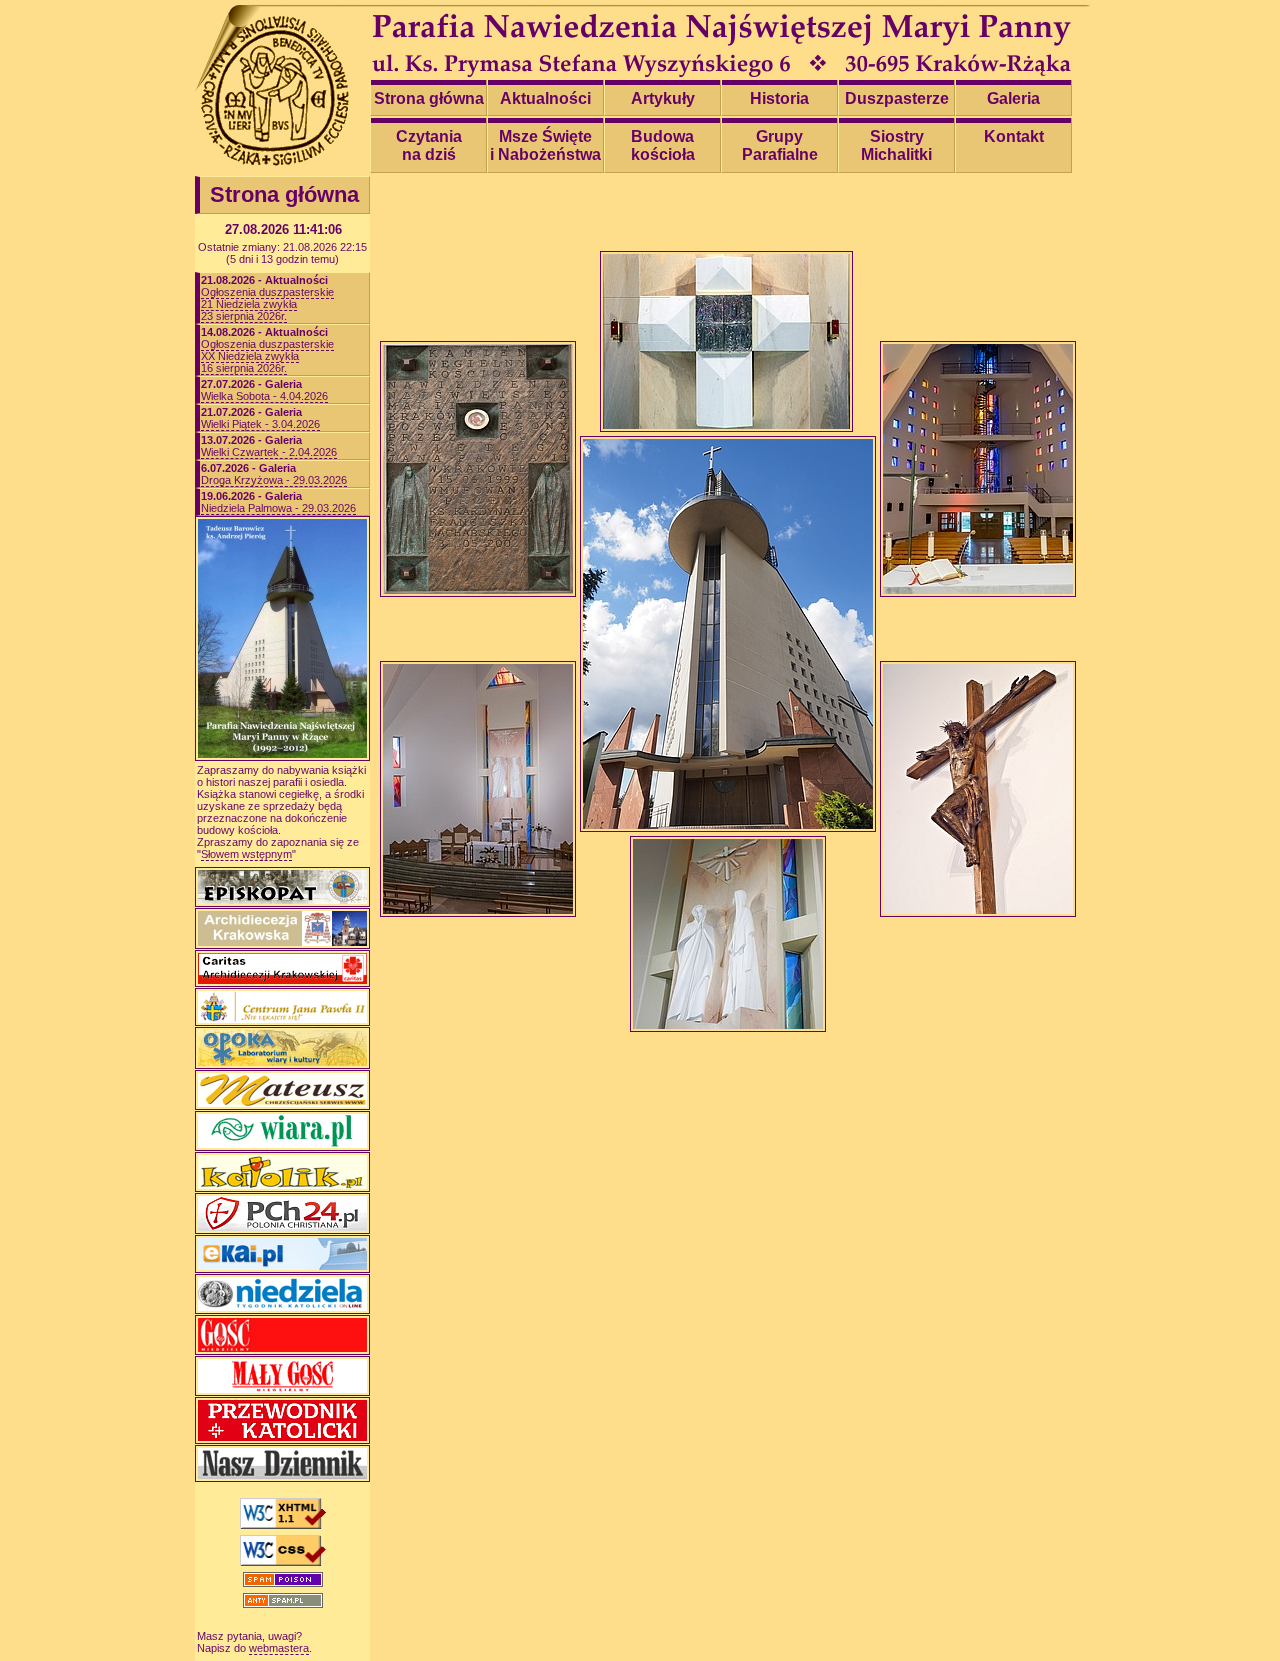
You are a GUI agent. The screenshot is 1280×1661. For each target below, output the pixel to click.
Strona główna (429, 98)
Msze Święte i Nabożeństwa (545, 145)
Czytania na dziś (429, 145)
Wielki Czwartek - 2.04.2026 (269, 452)
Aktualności (545, 98)
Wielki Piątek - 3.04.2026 (260, 424)
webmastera (279, 1648)
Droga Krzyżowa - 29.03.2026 (274, 480)
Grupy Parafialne (780, 145)
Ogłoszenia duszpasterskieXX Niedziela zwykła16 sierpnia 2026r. (267, 356)
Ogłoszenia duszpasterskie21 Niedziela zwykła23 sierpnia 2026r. (267, 304)
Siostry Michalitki (896, 145)
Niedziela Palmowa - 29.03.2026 (278, 508)
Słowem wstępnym (246, 854)
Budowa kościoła (663, 145)
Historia (779, 98)
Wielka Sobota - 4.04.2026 (264, 396)
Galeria (1013, 98)
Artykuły (663, 98)
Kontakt (1014, 136)
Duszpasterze (897, 98)
